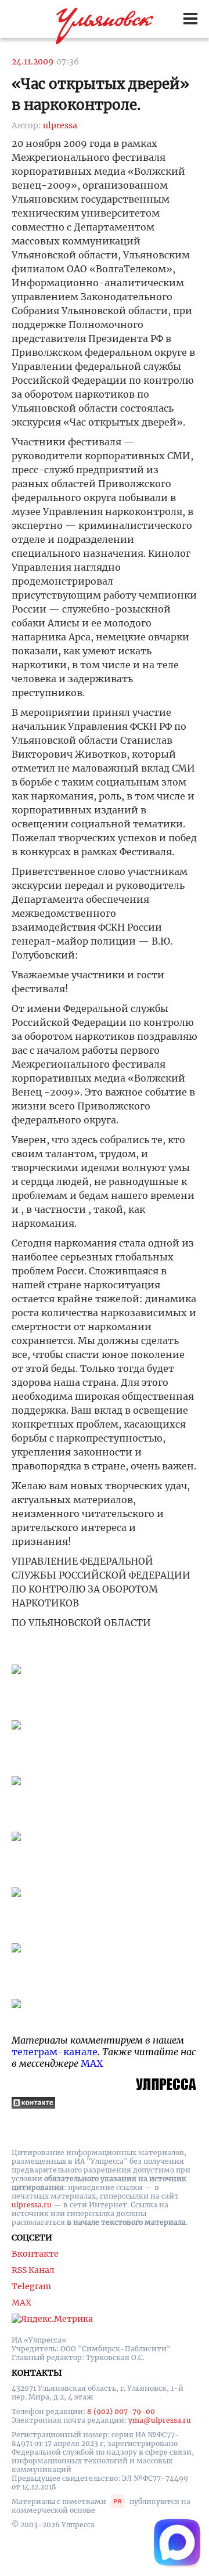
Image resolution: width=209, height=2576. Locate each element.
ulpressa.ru (32, 2205)
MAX (92, 2063)
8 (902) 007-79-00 (121, 2411)
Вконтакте (35, 2254)
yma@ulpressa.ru (160, 2420)
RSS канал (33, 2270)
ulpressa (60, 125)
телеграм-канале (55, 2052)
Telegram (31, 2286)
